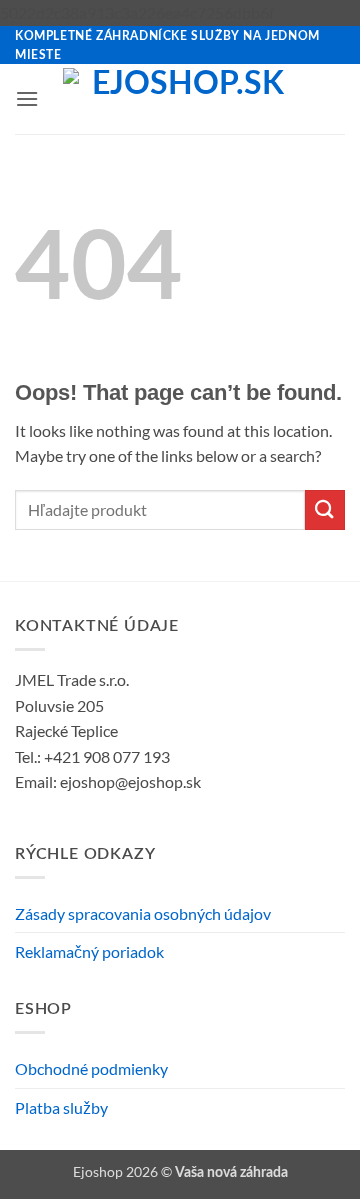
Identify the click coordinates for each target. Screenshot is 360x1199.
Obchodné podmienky (91, 1068)
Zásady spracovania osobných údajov (143, 913)
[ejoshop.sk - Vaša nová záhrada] (180, 99)
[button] (27, 98)
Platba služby (61, 1107)
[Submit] (325, 509)
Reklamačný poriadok (89, 951)
